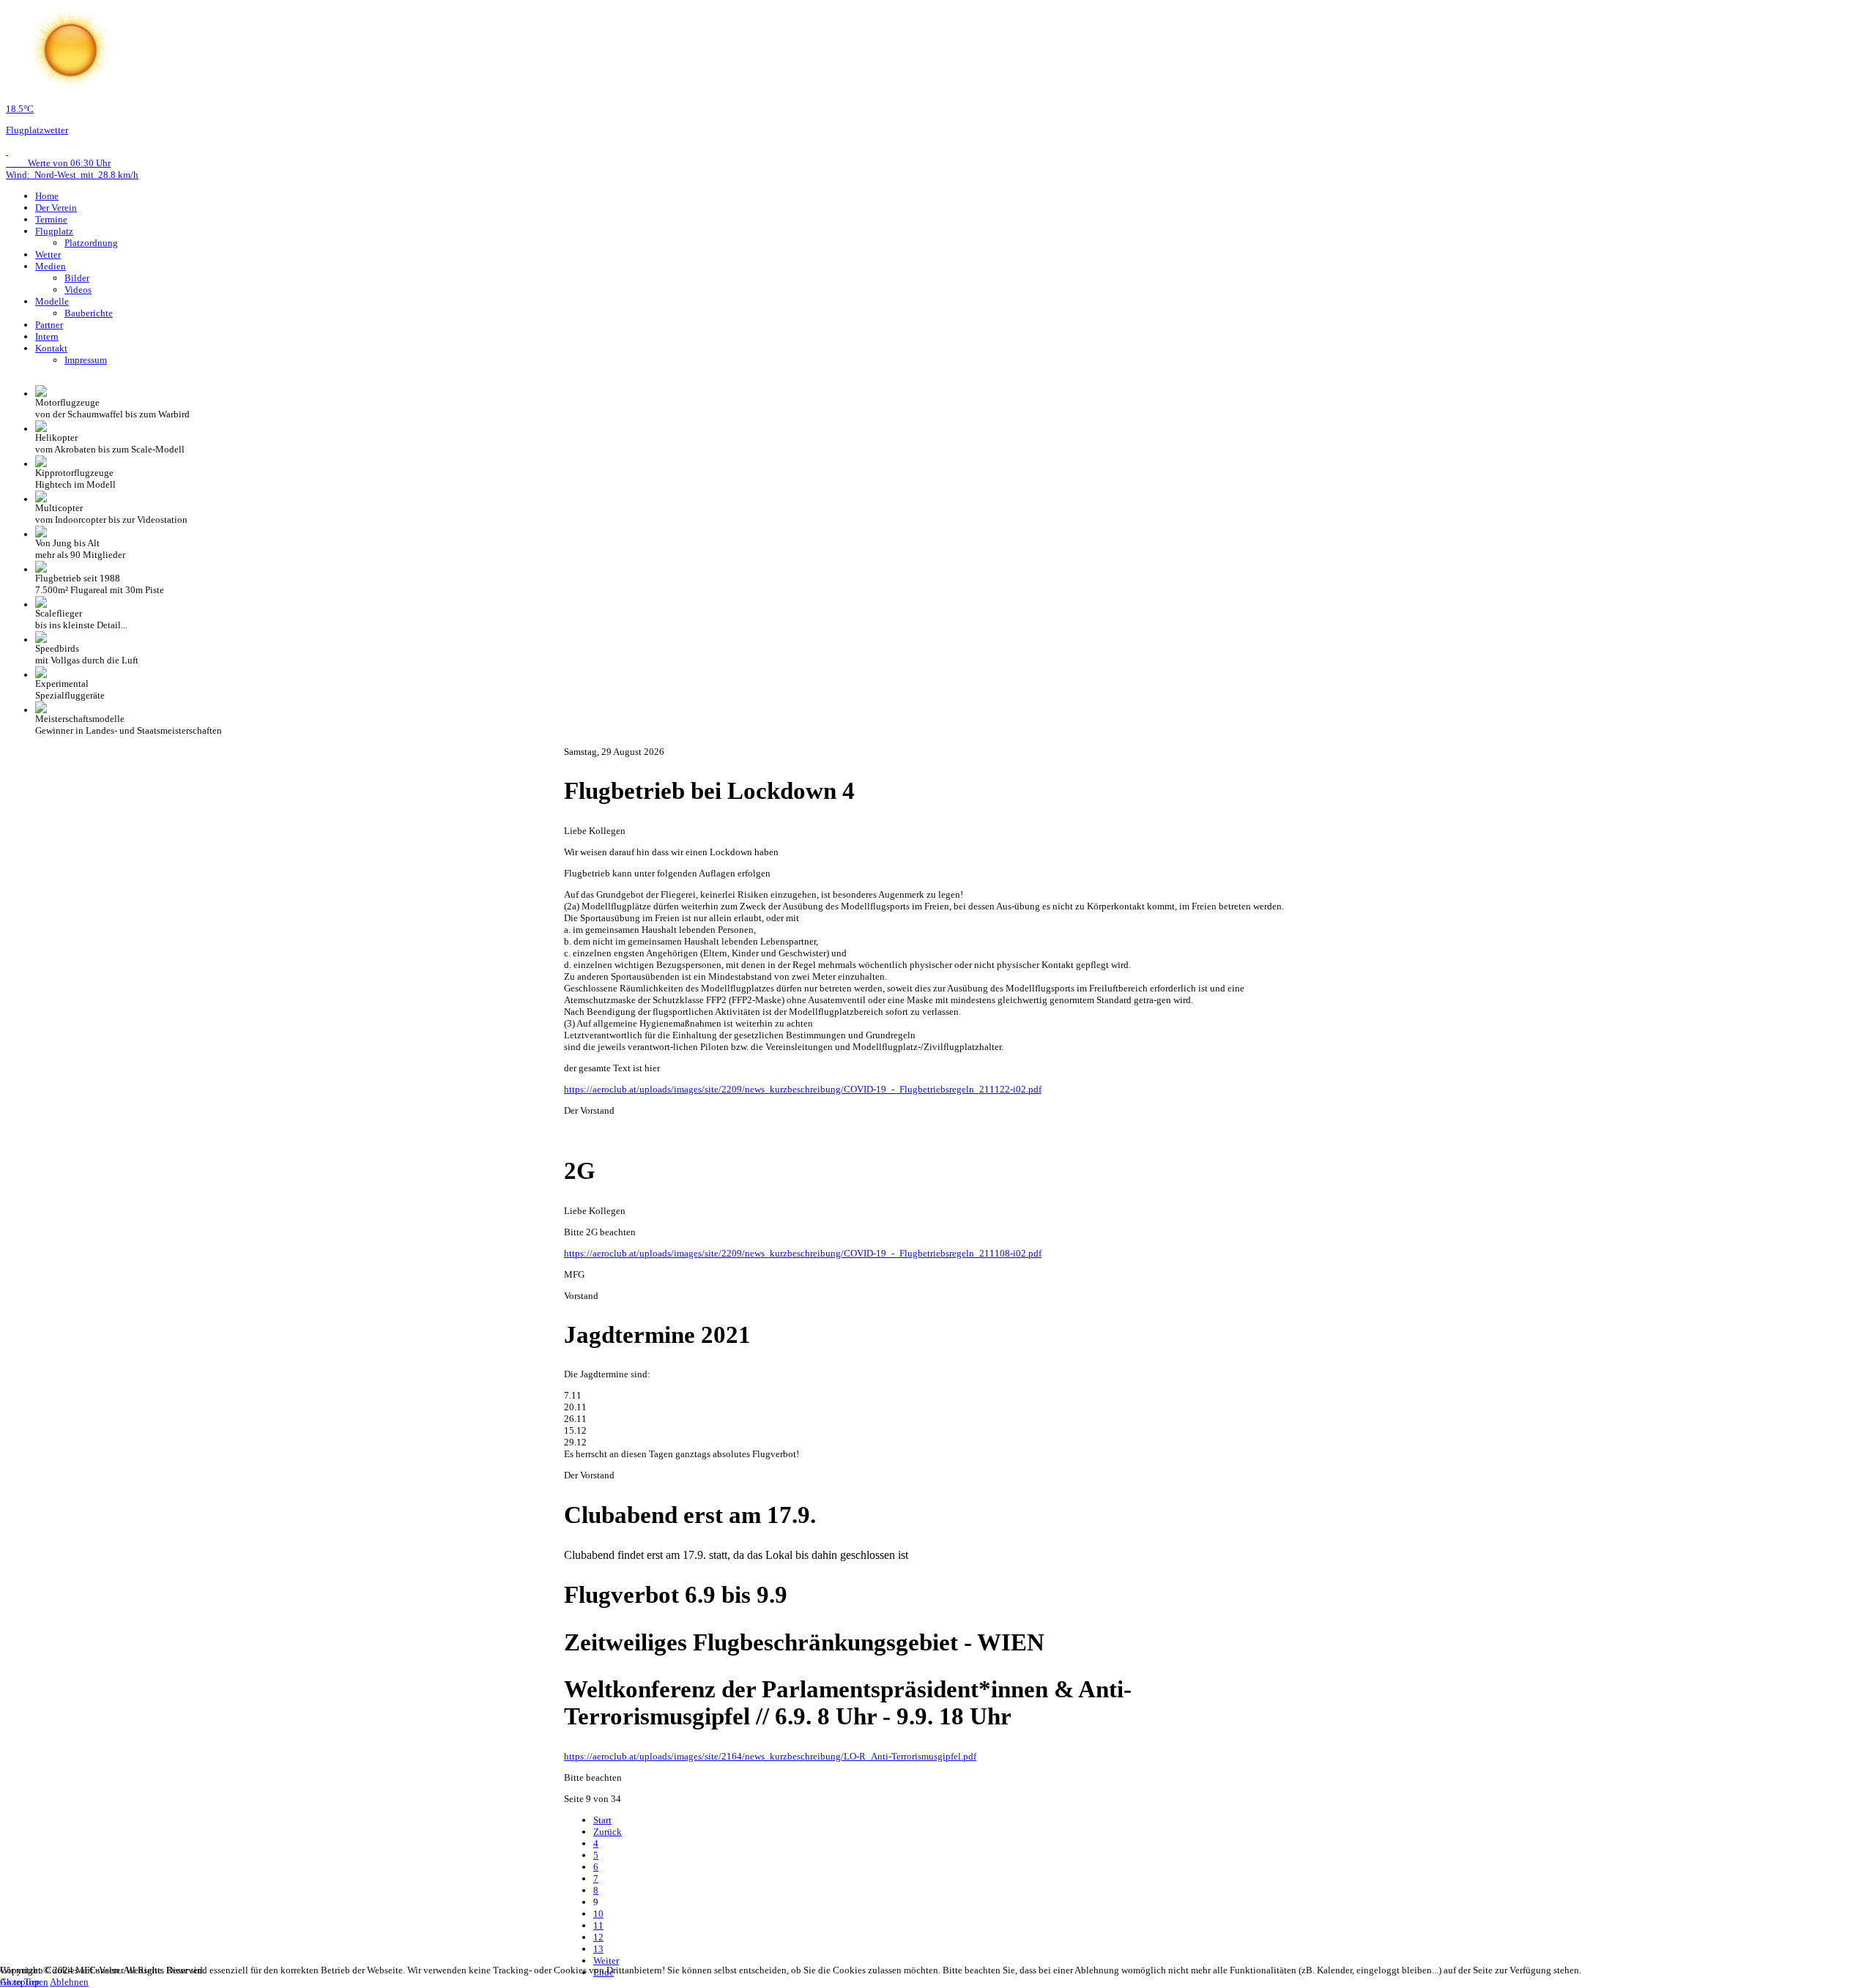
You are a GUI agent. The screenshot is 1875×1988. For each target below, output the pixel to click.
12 (598, 1937)
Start (602, 1820)
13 (598, 1949)
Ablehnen (69, 1982)
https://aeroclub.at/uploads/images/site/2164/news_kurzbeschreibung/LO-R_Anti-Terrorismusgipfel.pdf (770, 1756)
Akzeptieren (24, 1982)
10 (598, 1914)
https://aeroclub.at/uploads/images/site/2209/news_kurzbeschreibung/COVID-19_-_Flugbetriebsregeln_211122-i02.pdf (803, 1089)
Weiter (606, 1961)
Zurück (608, 1832)
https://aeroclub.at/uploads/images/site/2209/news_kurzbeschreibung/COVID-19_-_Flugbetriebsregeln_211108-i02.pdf (803, 1253)
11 (598, 1925)
